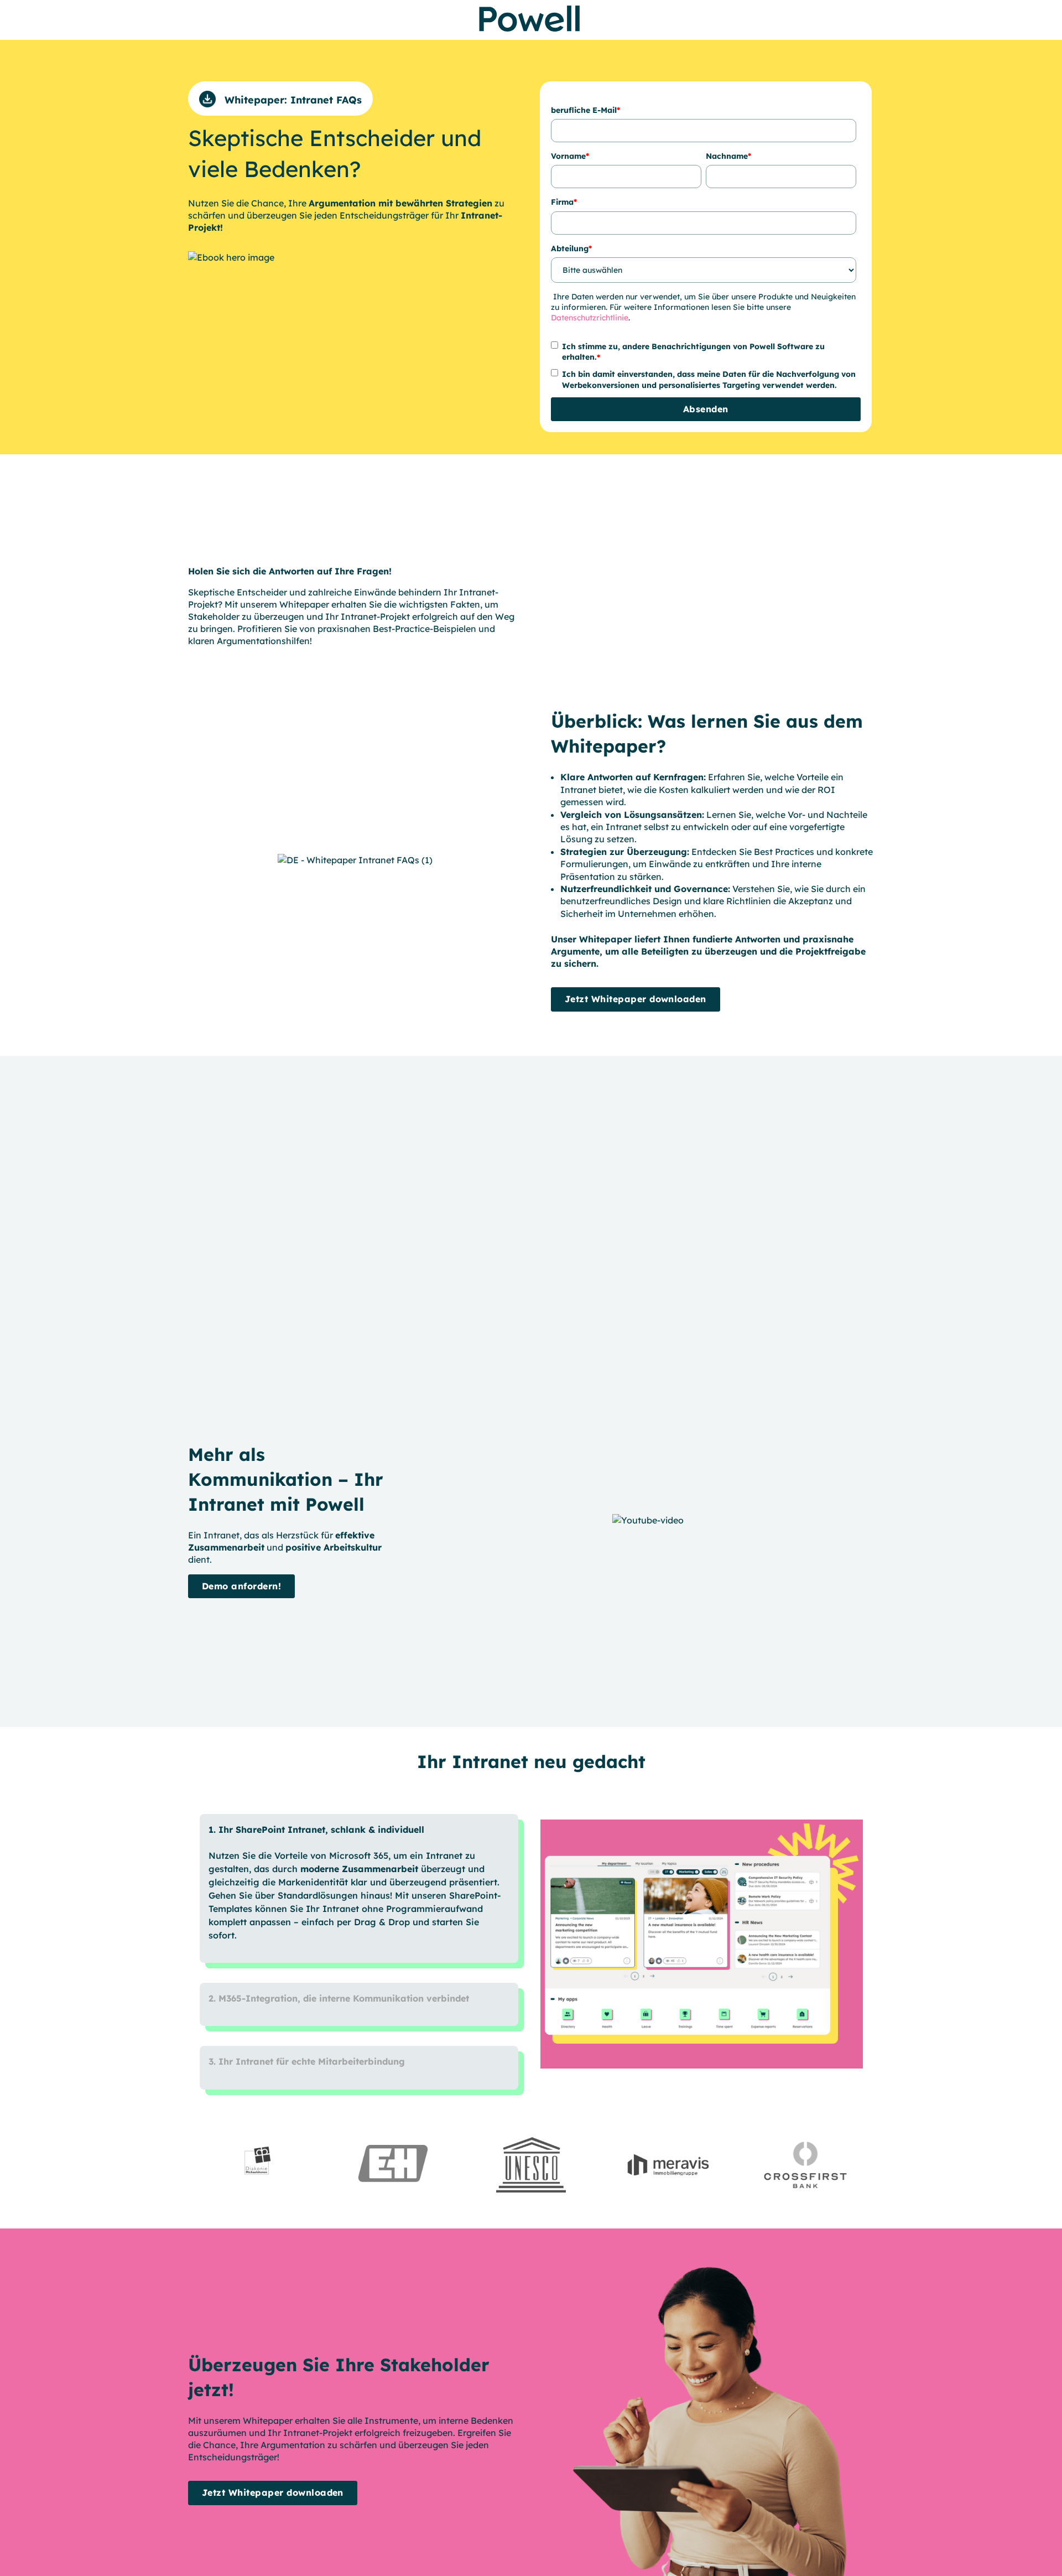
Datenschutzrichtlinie (590, 318)
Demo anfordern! (241, 1586)
